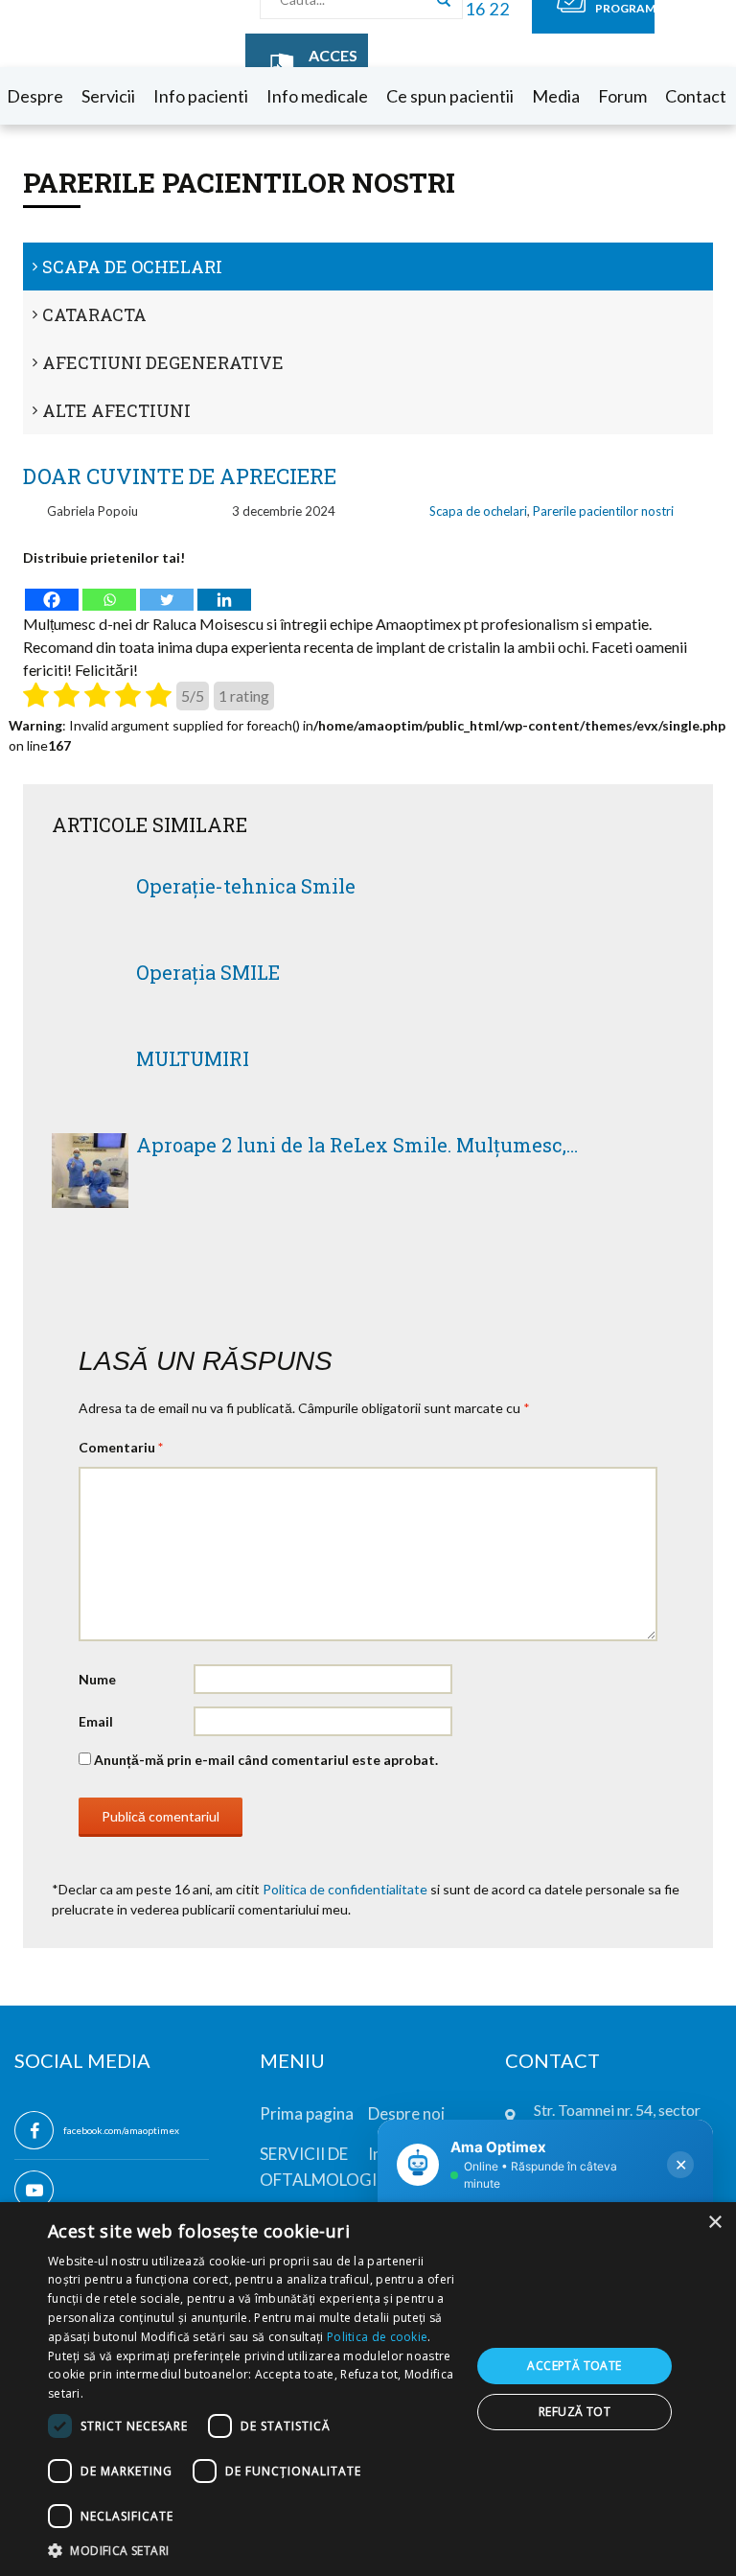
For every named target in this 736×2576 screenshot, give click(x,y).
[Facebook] (52, 590)
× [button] (714, 2223)
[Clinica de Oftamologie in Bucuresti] (82, 34)
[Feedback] (30, 209)
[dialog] (368, 2389)
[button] (253, 2550)
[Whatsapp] (109, 590)
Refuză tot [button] (575, 2412)
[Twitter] (167, 590)
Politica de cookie (377, 2337)
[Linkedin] (224, 590)
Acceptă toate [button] (574, 2366)
